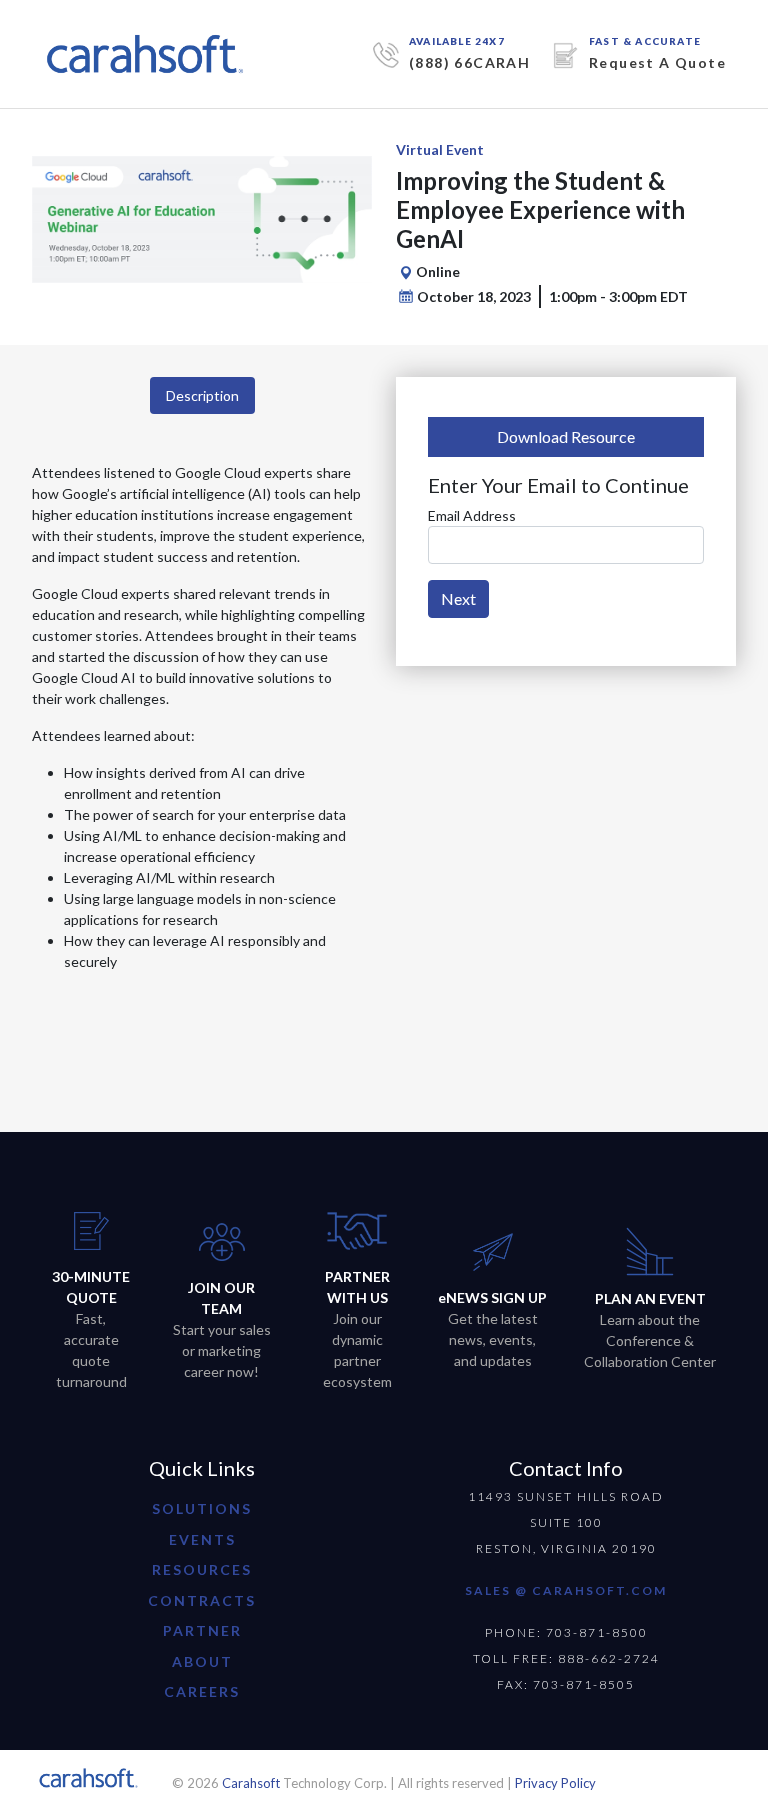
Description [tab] (202, 395)
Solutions (202, 1508)
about (202, 1661)
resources (202, 1569)
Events (202, 1539)
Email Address (472, 515)
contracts (202, 1600)
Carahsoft (251, 1783)
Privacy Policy (555, 1783)
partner (202, 1630)
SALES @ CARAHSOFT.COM (566, 1590)
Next (458, 598)
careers (202, 1691)
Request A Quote (657, 62)
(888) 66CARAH (469, 62)
